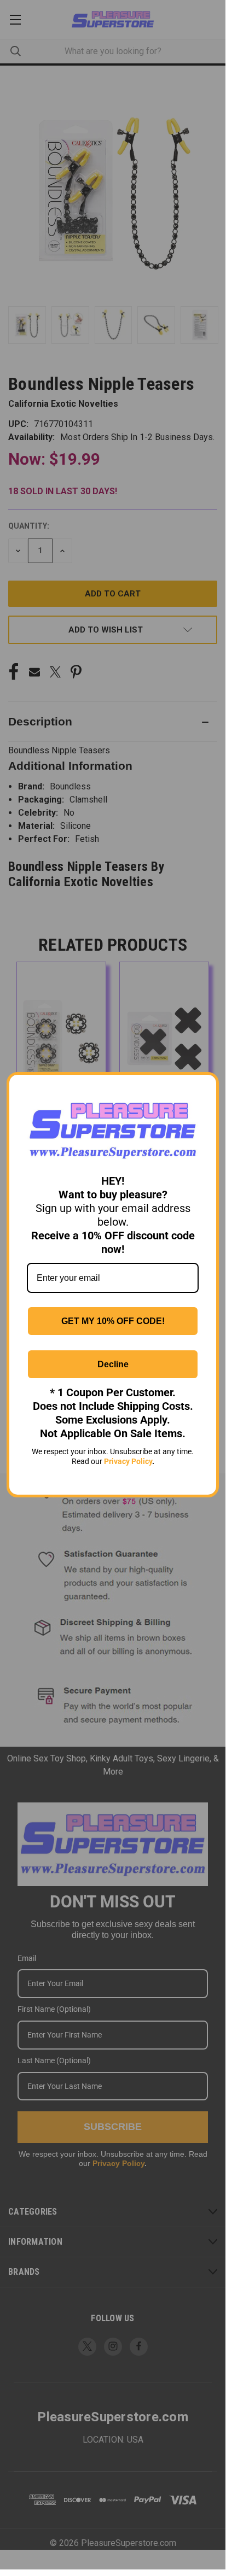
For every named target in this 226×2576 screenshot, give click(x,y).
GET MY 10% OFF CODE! (113, 1321)
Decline (113, 1364)
